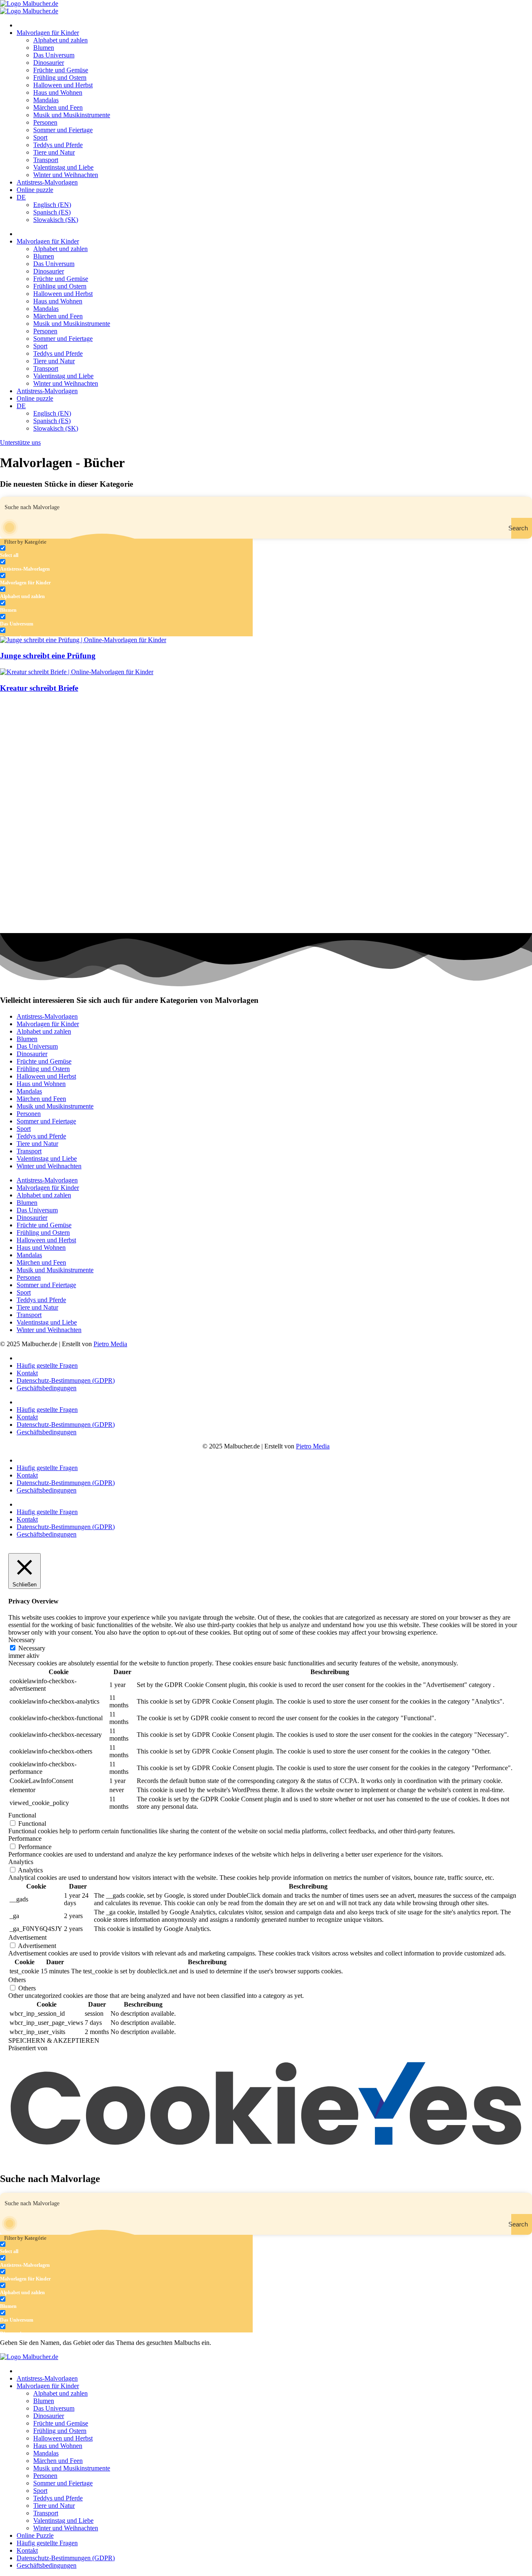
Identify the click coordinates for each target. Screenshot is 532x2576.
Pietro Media (110, 1344)
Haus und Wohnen (58, 92)
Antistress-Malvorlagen (47, 182)
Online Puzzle (35, 2535)
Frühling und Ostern (60, 78)
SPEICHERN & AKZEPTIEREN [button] (54, 2040)
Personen (45, 122)
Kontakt (27, 1373)
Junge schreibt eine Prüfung (48, 656)
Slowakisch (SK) (56, 220)
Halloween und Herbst (63, 85)
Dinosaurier (49, 63)
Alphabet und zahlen (60, 40)
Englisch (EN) (52, 205)
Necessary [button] (22, 1640)
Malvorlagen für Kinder (48, 33)
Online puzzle (35, 190)
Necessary (32, 1648)
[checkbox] (42, 552)
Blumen (44, 48)
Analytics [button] (21, 1862)
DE (21, 197)
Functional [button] (22, 1815)
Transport (46, 160)
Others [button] (17, 1980)
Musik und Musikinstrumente (72, 115)
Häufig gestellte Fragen (47, 1366)
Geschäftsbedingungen (47, 1388)
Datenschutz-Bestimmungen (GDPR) (66, 1380)
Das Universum (54, 55)
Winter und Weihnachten (66, 175)
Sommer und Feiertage (63, 130)
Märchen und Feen (58, 107)
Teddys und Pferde (58, 145)
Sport (40, 137)
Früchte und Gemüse (61, 70)
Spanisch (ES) (52, 212)
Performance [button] (25, 1838)
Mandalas (46, 100)
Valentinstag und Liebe (63, 167)
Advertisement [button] (27, 1937)
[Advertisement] (249, 759)
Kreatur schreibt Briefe (39, 688)
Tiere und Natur (54, 152)
